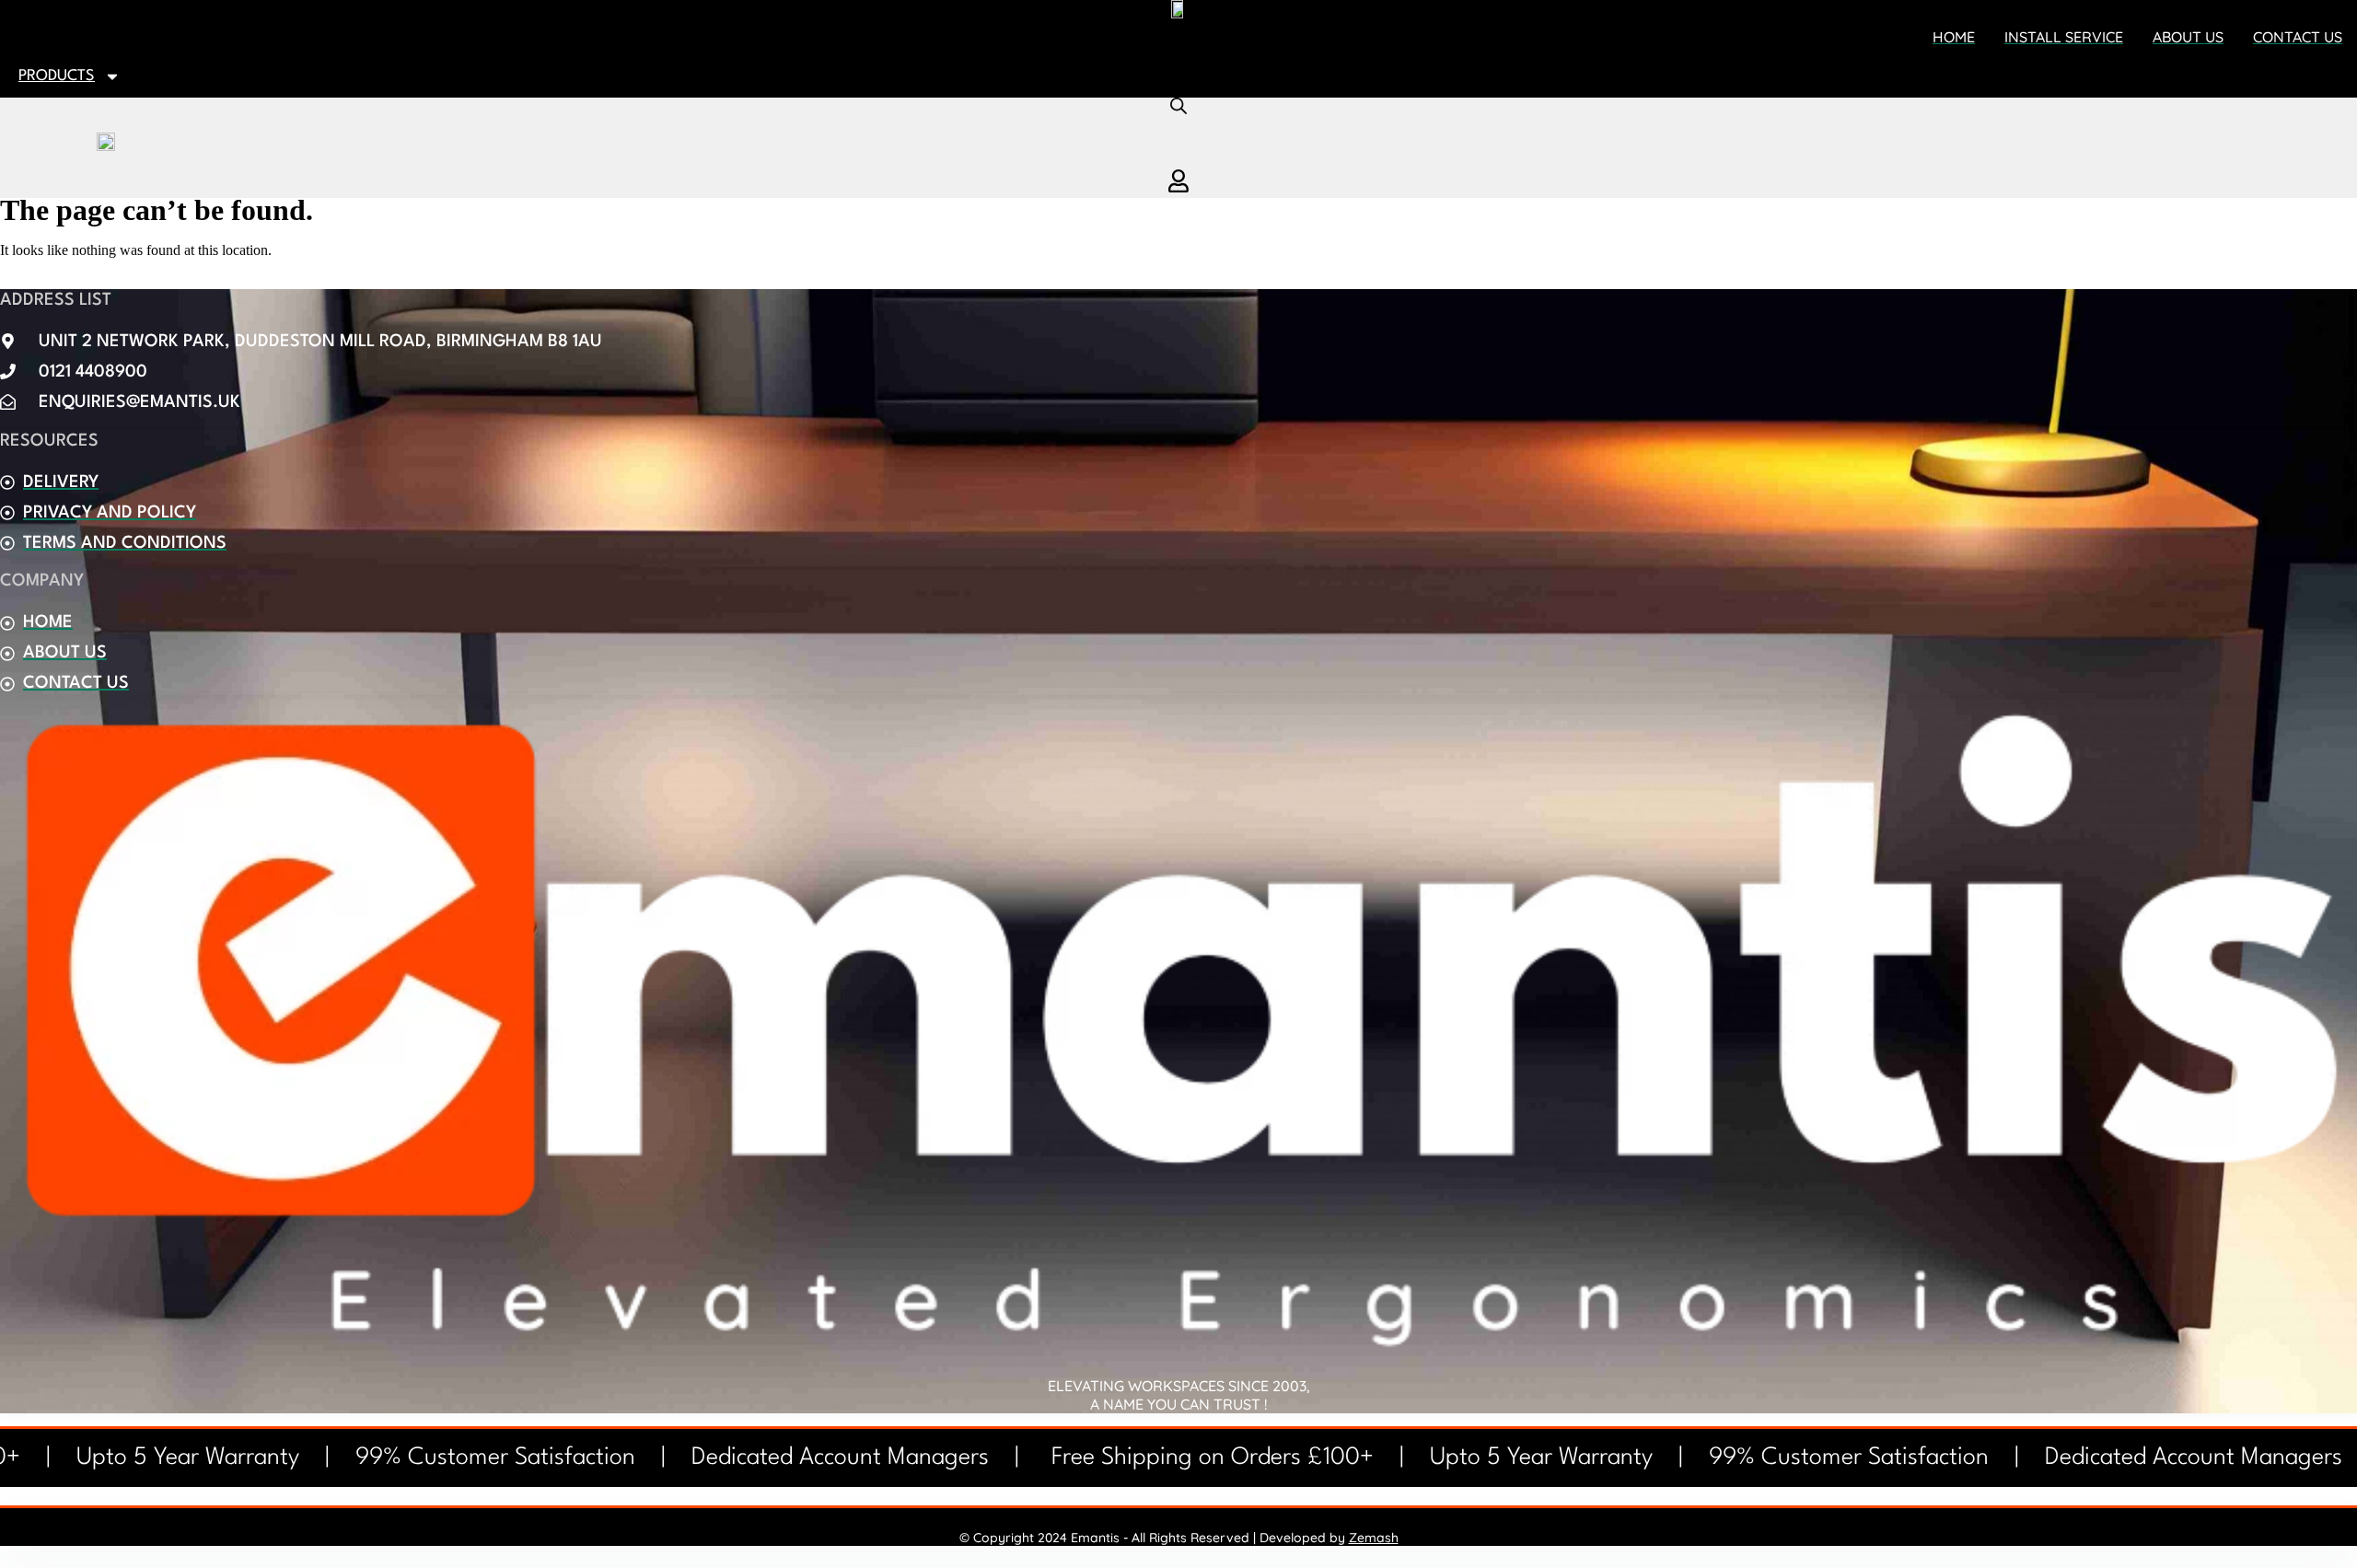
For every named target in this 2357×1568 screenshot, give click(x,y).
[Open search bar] (1178, 106)
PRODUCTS (57, 76)
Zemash (1374, 1538)
